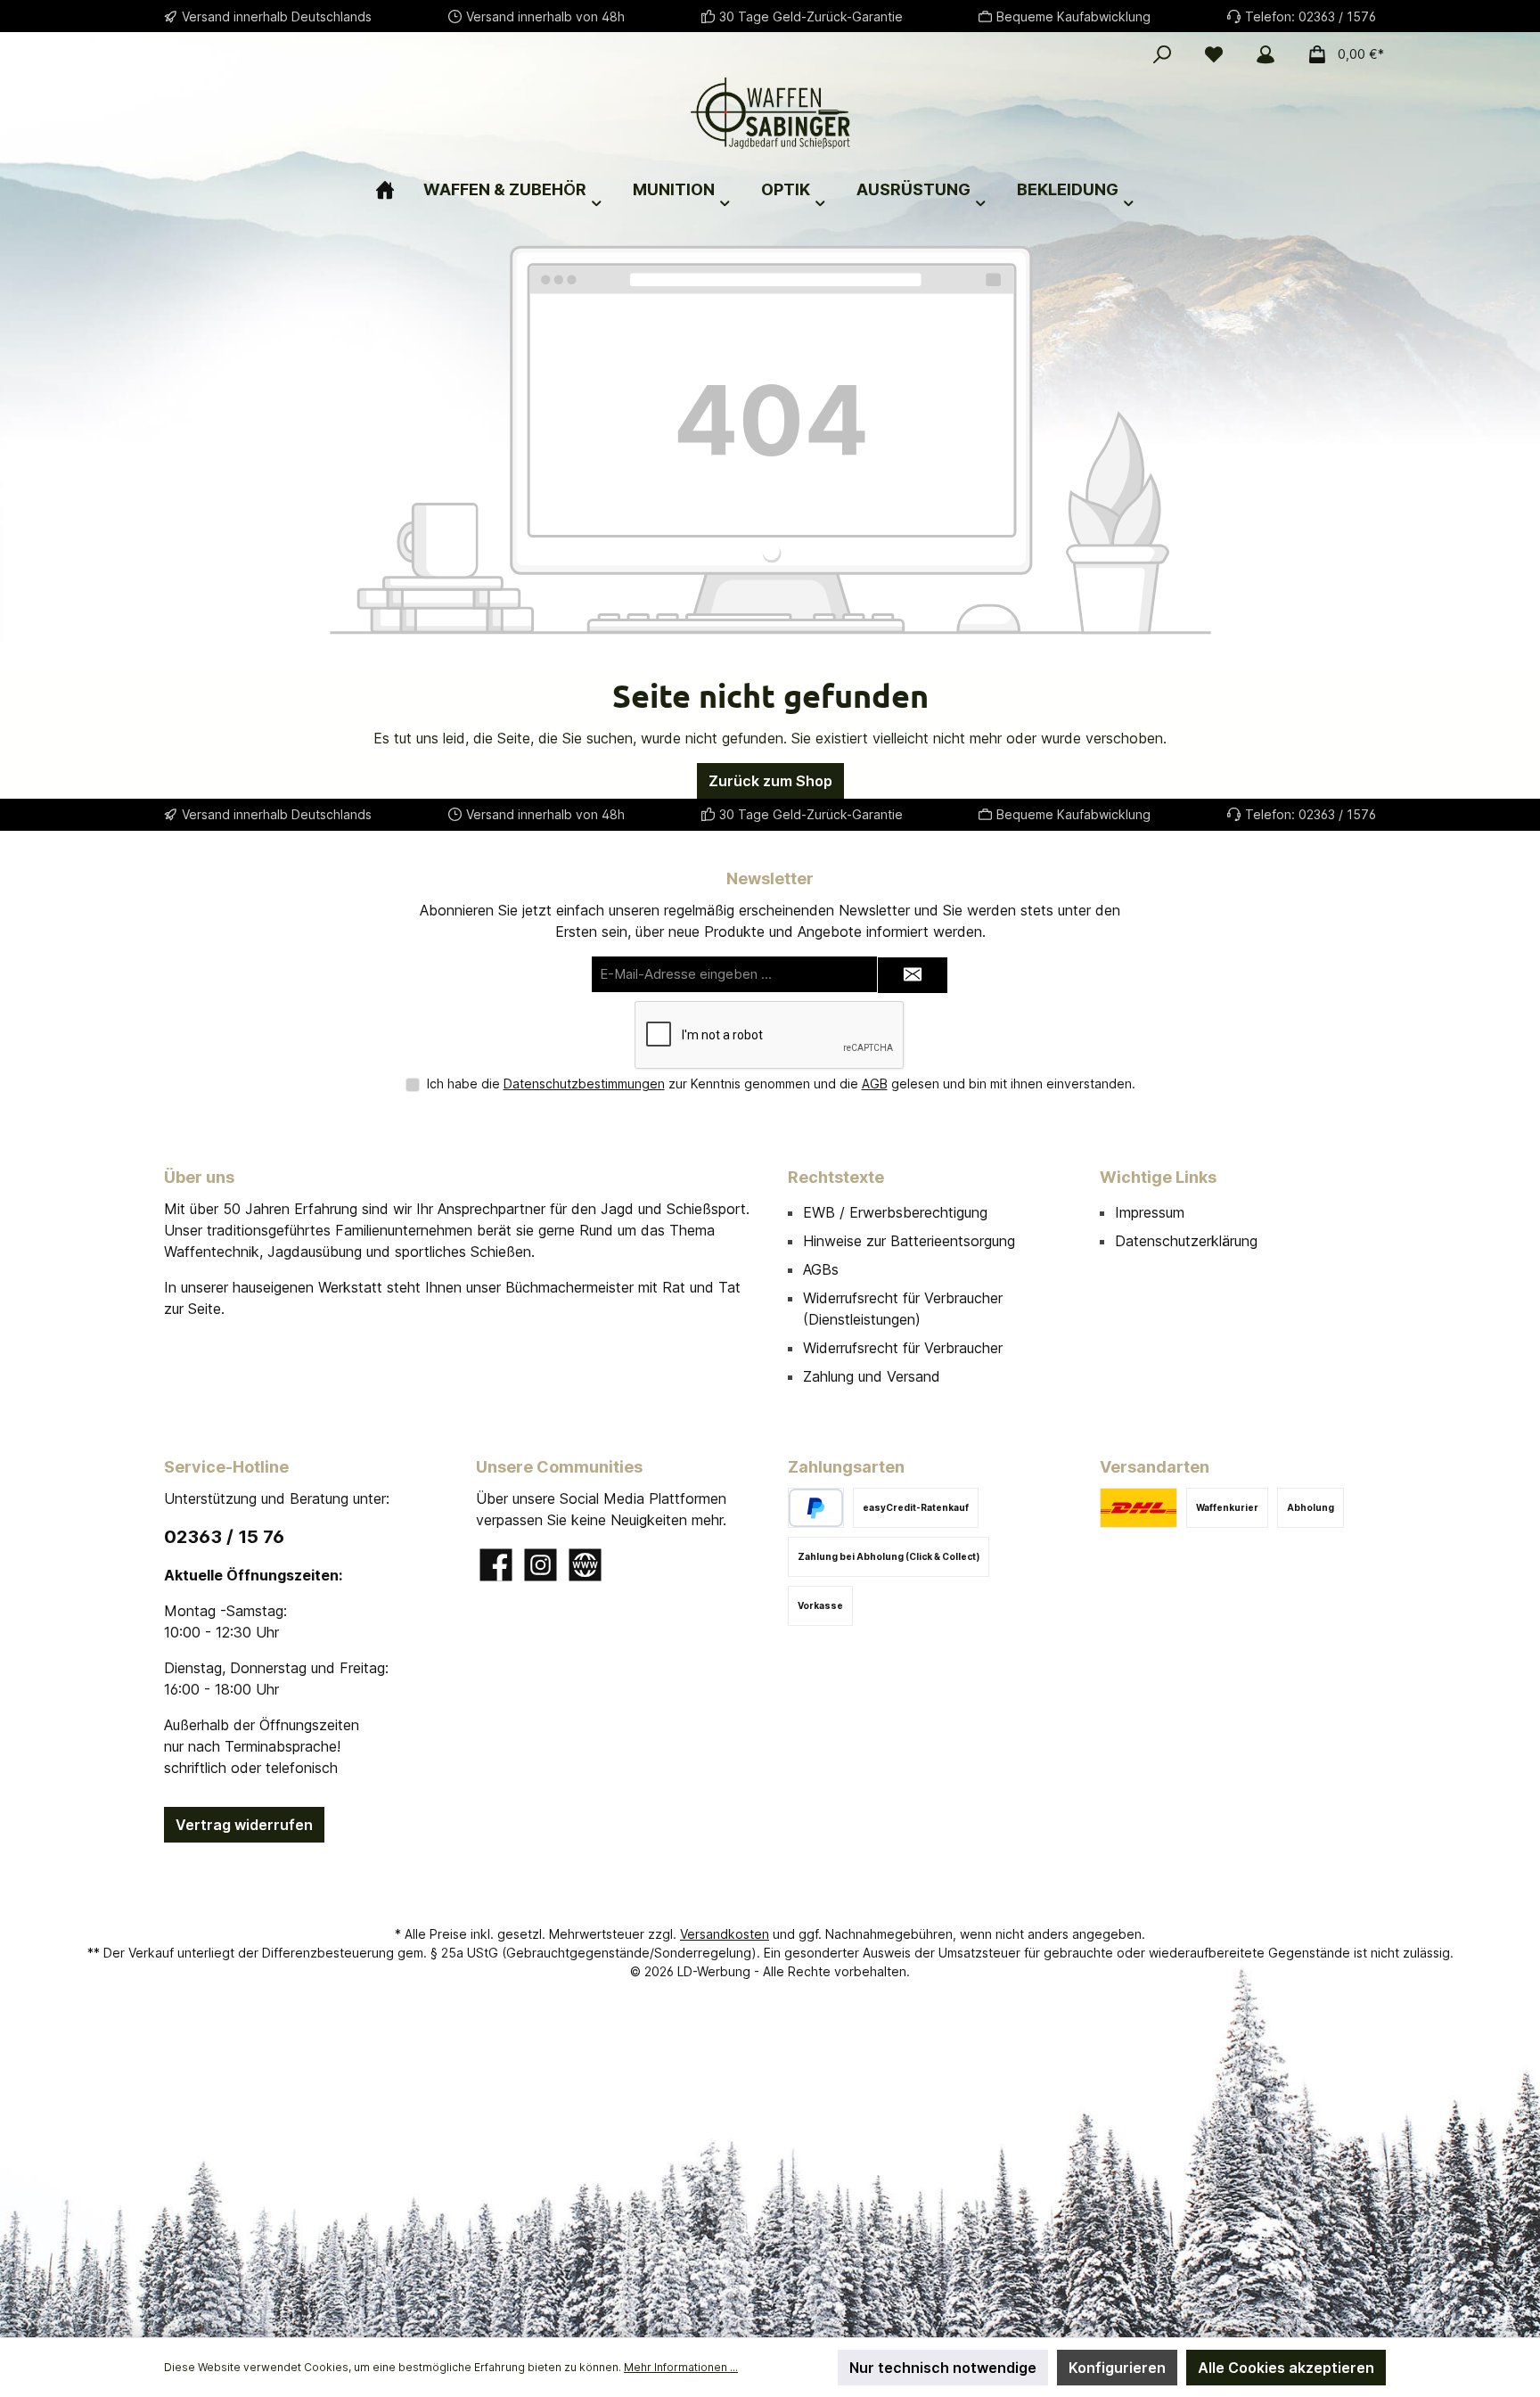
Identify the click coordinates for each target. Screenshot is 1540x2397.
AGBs (821, 1269)
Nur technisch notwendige (943, 2368)
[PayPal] (816, 1508)
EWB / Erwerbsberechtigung (895, 1212)
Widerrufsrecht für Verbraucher (903, 1348)
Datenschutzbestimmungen (584, 1084)
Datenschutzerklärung (1186, 1241)
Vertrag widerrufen (244, 1825)
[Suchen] (1162, 54)
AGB (875, 1084)
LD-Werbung (716, 1971)
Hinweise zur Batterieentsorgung (909, 1241)
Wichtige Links (1158, 1177)
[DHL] (1139, 1508)
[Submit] (913, 976)
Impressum (1150, 1212)
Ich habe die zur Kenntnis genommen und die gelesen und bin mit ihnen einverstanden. (781, 1084)
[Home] (399, 182)
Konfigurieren (1117, 2368)
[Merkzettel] (1214, 54)
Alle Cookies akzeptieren (1286, 2368)
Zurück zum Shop (770, 781)
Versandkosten (725, 1934)
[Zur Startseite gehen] (770, 113)
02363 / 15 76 (224, 1537)
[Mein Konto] (1266, 54)
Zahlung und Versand (872, 1376)
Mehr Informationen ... (681, 2367)
